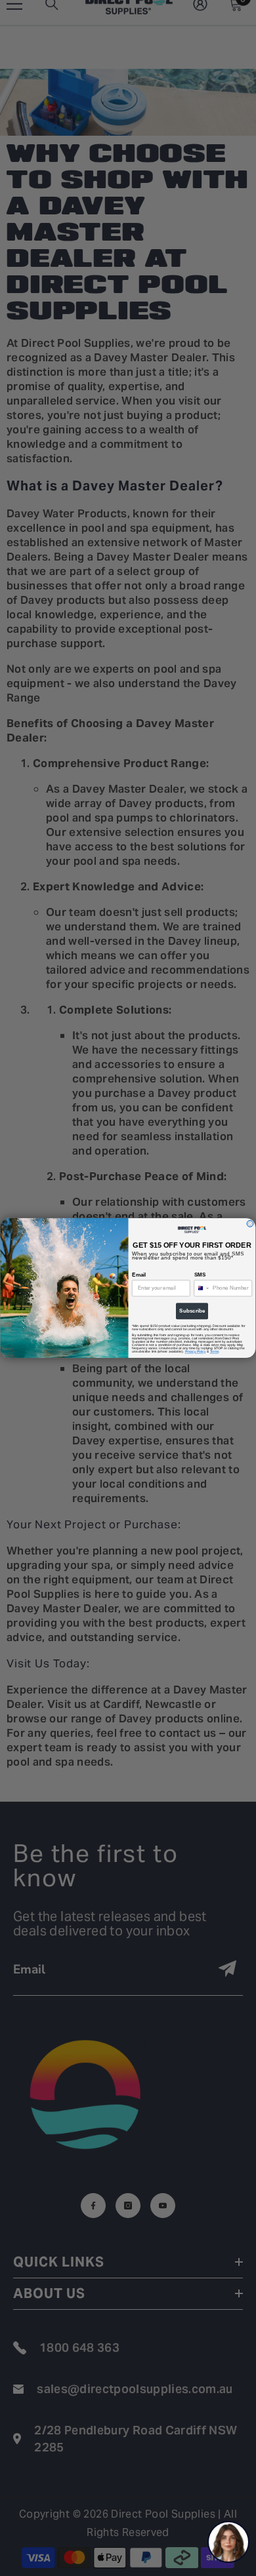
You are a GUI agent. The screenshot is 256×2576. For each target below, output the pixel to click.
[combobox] (202, 1288)
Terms (215, 1352)
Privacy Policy (196, 1352)
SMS (200, 1275)
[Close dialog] (250, 1223)
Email (139, 1275)
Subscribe (192, 1311)
